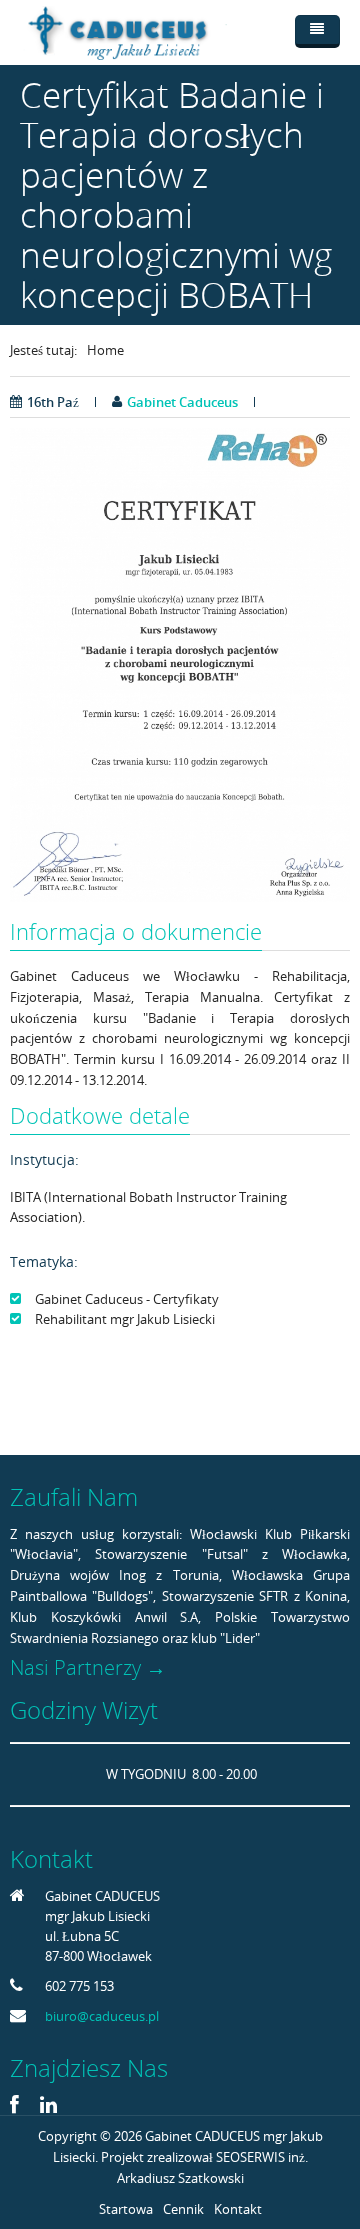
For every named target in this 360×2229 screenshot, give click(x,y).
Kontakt (238, 2209)
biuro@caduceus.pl (102, 2016)
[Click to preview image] (180, 663)
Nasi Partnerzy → (88, 1667)
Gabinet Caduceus (182, 402)
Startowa (126, 2209)
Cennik (183, 2209)
